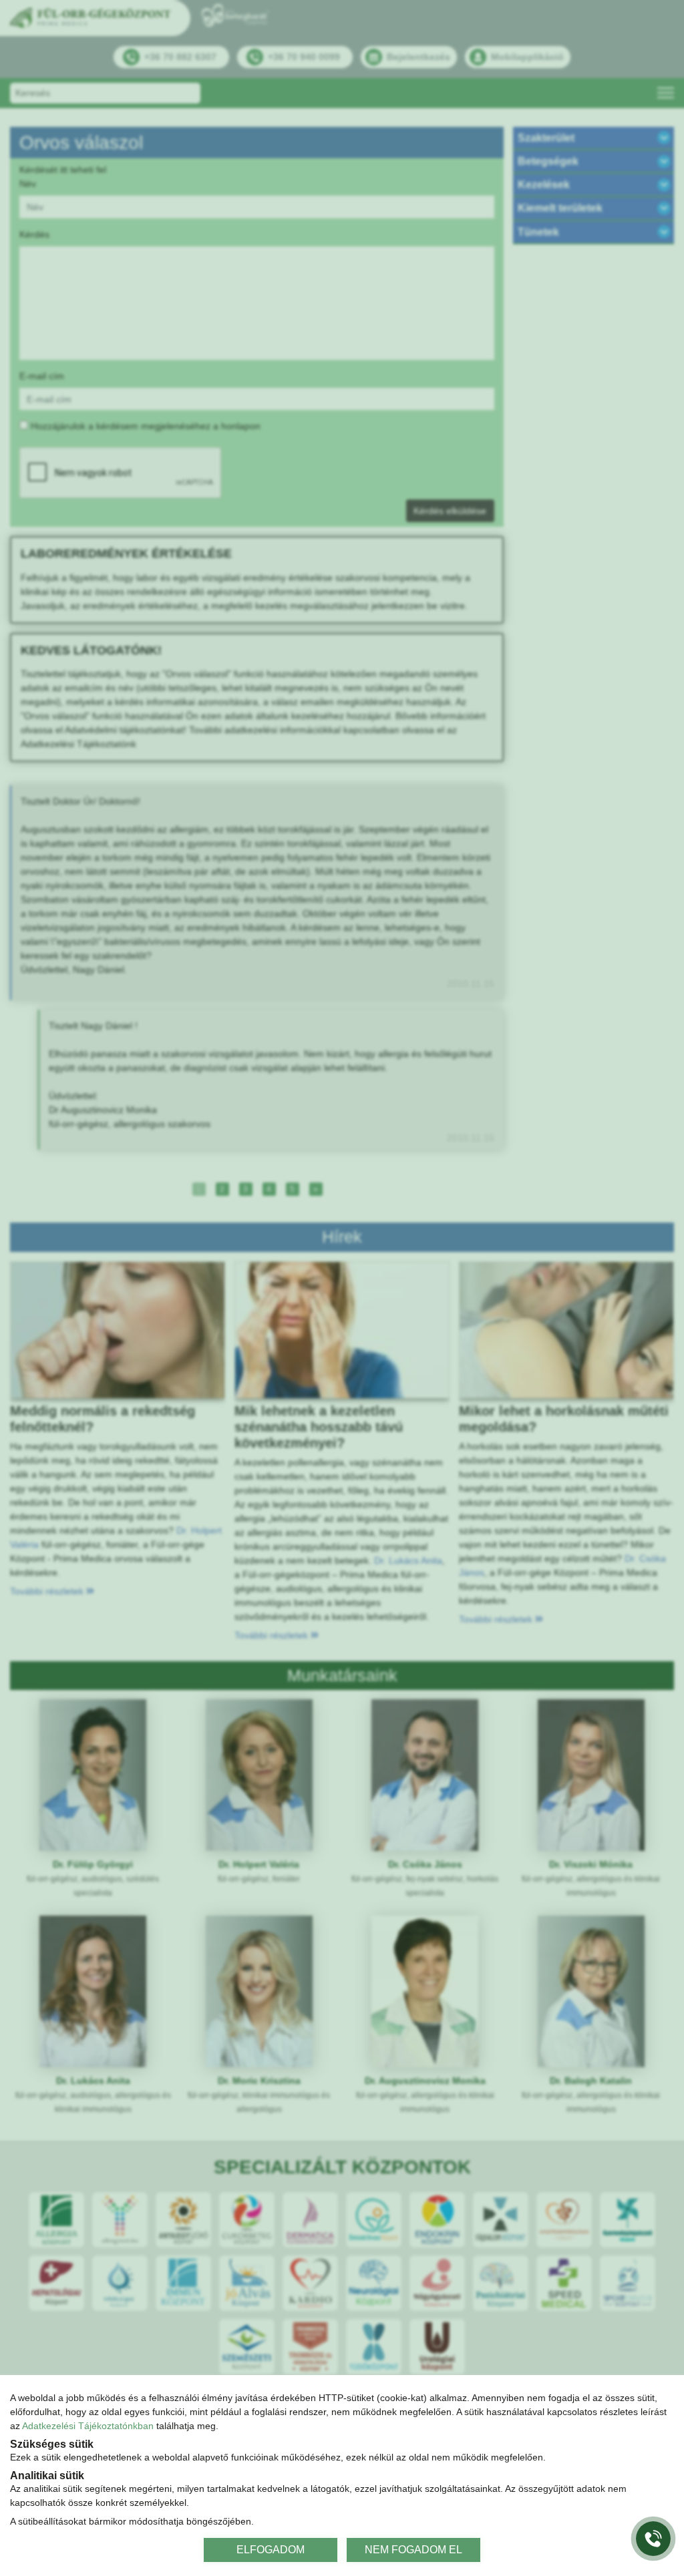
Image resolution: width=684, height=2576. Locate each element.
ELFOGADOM (271, 2550)
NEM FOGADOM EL (413, 2550)
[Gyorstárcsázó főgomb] (653, 2539)
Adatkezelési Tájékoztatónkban (88, 2426)
